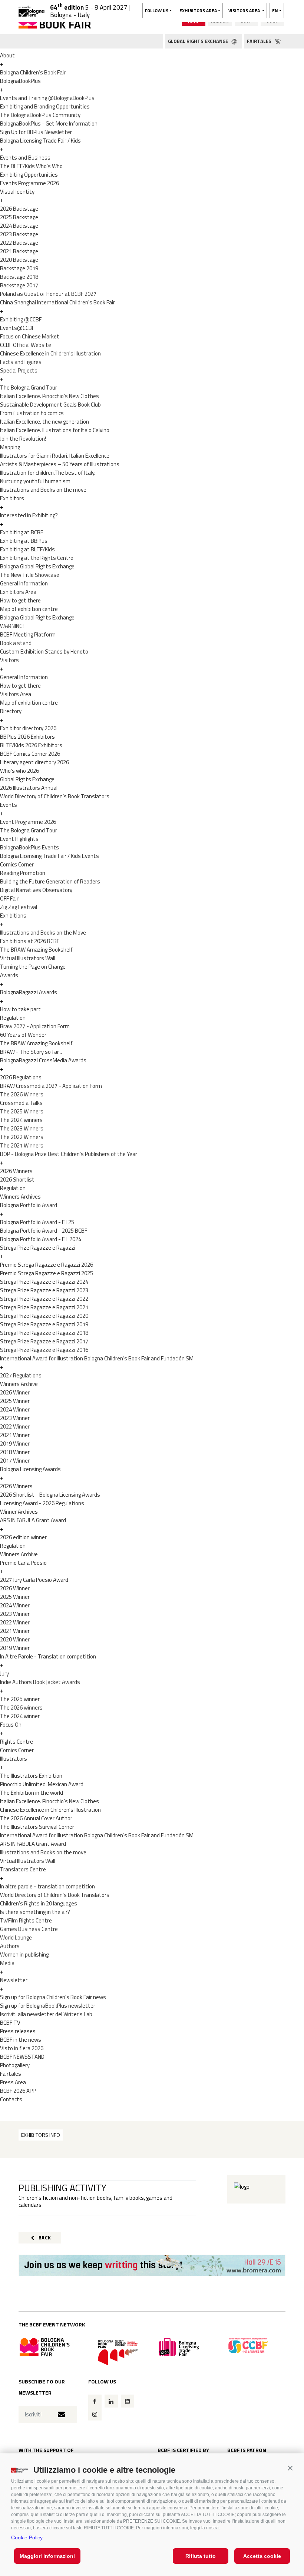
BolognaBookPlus (20, 81)
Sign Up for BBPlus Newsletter (36, 132)
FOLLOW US (157, 11)
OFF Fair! (10, 898)
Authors (10, 1946)
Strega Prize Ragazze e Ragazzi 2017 (44, 1341)
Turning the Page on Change (33, 967)
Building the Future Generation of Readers (50, 881)
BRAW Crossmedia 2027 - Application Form (51, 1086)
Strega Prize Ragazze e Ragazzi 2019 (44, 1324)
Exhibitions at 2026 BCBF (30, 941)
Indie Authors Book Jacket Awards (40, 1682)
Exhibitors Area (18, 592)
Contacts (11, 2099)
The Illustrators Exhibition (31, 1776)
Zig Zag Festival (19, 907)
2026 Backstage (19, 209)
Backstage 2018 (19, 277)
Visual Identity (17, 192)
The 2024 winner (20, 1716)
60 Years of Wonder (23, 1035)
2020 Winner (15, 1639)
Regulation (13, 1018)
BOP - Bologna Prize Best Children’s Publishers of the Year (69, 1154)
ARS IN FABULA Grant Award (33, 1520)
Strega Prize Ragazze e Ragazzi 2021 (44, 1307)
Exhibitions (13, 916)
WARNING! (12, 626)
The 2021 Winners (22, 1145)
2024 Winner (15, 1409)
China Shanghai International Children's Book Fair (57, 302)
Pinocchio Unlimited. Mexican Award (42, 1784)
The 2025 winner (20, 1699)
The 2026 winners (21, 1708)
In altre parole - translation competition (47, 1886)
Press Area (13, 2082)
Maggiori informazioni (47, 2556)
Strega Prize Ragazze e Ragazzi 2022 (44, 1299)
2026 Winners (16, 1171)
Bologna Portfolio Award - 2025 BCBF (44, 1231)
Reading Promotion (23, 873)
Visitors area (245, 11)
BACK (44, 2238)
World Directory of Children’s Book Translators (55, 796)
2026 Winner (15, 1392)
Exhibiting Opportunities (29, 175)
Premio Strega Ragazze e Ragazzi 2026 (47, 1265)
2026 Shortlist (17, 1180)
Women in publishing (24, 1954)
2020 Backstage (19, 260)
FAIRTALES (260, 41)
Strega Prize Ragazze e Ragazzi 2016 (44, 1350)
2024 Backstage (19, 226)
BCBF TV (10, 2023)
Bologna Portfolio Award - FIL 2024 (41, 1239)
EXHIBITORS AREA (198, 11)
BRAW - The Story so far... (31, 1052)
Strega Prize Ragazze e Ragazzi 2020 (44, 1316)
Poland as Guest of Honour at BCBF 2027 (48, 294)
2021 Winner (15, 1435)
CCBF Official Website (26, 345)
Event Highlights (19, 839)
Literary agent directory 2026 (34, 762)
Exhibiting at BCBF (22, 532)
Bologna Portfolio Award (29, 1205)
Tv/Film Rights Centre (26, 1920)
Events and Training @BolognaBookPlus (47, 98)
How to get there (20, 600)
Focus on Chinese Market (30, 336)
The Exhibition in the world (32, 1793)
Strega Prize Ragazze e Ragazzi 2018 (44, 1333)
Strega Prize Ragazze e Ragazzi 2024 (44, 1282)
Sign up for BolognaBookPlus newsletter (48, 2006)
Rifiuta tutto (201, 2556)
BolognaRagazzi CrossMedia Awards (43, 1060)
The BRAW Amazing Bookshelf (36, 950)
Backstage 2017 (19, 285)
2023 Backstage (19, 234)
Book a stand (16, 643)
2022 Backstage (19, 243)
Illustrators (14, 1759)
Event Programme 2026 (28, 822)
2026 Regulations (21, 1077)
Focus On (11, 1725)
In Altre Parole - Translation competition (48, 1656)
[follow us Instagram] (95, 2414)
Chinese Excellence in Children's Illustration (50, 353)
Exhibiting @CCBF (21, 319)
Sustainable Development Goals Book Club (50, 405)
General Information (24, 583)
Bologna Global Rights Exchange (37, 566)
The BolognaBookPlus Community (40, 115)
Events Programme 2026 (29, 183)
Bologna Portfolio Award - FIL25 (37, 1222)
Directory (11, 711)
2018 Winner (15, 1452)
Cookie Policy (27, 2537)
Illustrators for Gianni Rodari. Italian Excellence (55, 456)
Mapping (10, 447)
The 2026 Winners (22, 1094)
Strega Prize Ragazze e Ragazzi (38, 1248)
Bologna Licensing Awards (30, 1469)
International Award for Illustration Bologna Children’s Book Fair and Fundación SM (97, 1358)
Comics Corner (17, 864)
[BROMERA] (152, 2266)
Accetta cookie (262, 2556)
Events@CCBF (17, 328)
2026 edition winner (23, 1537)
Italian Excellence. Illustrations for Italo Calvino (55, 430)
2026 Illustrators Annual (29, 788)
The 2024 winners (21, 1120)
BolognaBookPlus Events (29, 847)
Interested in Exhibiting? (29, 515)
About (7, 55)
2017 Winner (15, 1461)
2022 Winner (15, 1426)
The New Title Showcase (30, 575)
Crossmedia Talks (21, 1103)
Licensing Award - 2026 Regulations (42, 1503)
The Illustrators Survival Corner (37, 1827)
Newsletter (14, 1980)
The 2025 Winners (22, 1111)
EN (275, 11)
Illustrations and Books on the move (43, 490)
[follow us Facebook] (95, 2401)
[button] (290, 2468)
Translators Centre (23, 1869)
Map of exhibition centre (29, 609)
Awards (9, 975)
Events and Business (25, 158)
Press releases (18, 2031)
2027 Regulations (21, 1375)
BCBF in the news (21, 2040)
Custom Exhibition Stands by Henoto (44, 651)
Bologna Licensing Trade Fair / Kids (40, 141)
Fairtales (11, 2074)
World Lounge (16, 1937)
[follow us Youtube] (128, 2401)
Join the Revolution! (23, 439)
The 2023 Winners (22, 1128)
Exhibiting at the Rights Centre (37, 558)
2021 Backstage (19, 251)
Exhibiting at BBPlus (24, 541)
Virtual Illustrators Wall (28, 958)
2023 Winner (15, 1418)
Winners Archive (19, 1384)
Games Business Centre (29, 1929)
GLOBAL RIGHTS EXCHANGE (199, 41)
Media (7, 1963)
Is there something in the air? (35, 1912)
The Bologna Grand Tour (29, 387)
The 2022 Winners (22, 1137)
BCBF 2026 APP (18, 2091)
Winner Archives (19, 1512)
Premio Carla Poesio (23, 1563)
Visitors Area (16, 694)
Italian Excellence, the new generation (44, 422)
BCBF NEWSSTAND (22, 2057)
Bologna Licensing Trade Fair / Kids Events (49, 856)
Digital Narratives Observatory (36, 890)
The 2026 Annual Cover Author (36, 1818)
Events (9, 805)
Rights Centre (16, 1742)
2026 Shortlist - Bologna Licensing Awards (50, 1495)
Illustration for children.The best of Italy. (48, 473)
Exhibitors (12, 498)
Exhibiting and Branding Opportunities (45, 106)
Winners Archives (20, 1197)
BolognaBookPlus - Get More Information (49, 123)
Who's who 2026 (19, 771)
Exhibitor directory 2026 (28, 728)
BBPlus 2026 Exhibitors (27, 737)
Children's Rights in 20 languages (39, 1903)
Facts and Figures (21, 362)
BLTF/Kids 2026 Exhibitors (31, 745)
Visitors (9, 660)
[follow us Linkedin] (111, 2401)
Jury (4, 1673)
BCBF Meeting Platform (28, 634)
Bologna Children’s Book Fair (33, 72)
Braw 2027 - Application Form (35, 1026)
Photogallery (15, 2065)
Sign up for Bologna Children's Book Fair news (53, 1997)
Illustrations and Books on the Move (43, 933)
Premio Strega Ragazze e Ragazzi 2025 (47, 1273)
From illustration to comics (32, 413)
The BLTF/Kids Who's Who (31, 166)
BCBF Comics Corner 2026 (30, 754)
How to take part (20, 1009)
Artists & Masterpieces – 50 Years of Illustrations (60, 464)
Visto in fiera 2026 (22, 2048)
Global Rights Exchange (27, 779)
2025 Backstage (19, 217)
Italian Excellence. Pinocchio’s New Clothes (49, 396)
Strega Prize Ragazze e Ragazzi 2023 (44, 1290)
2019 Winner (15, 1444)
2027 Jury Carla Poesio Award (34, 1580)
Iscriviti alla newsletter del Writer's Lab (46, 2014)
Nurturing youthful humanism (35, 481)
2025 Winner (15, 1401)
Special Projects (19, 370)
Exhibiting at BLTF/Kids (27, 549)
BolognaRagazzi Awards (29, 992)
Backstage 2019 (19, 268)
